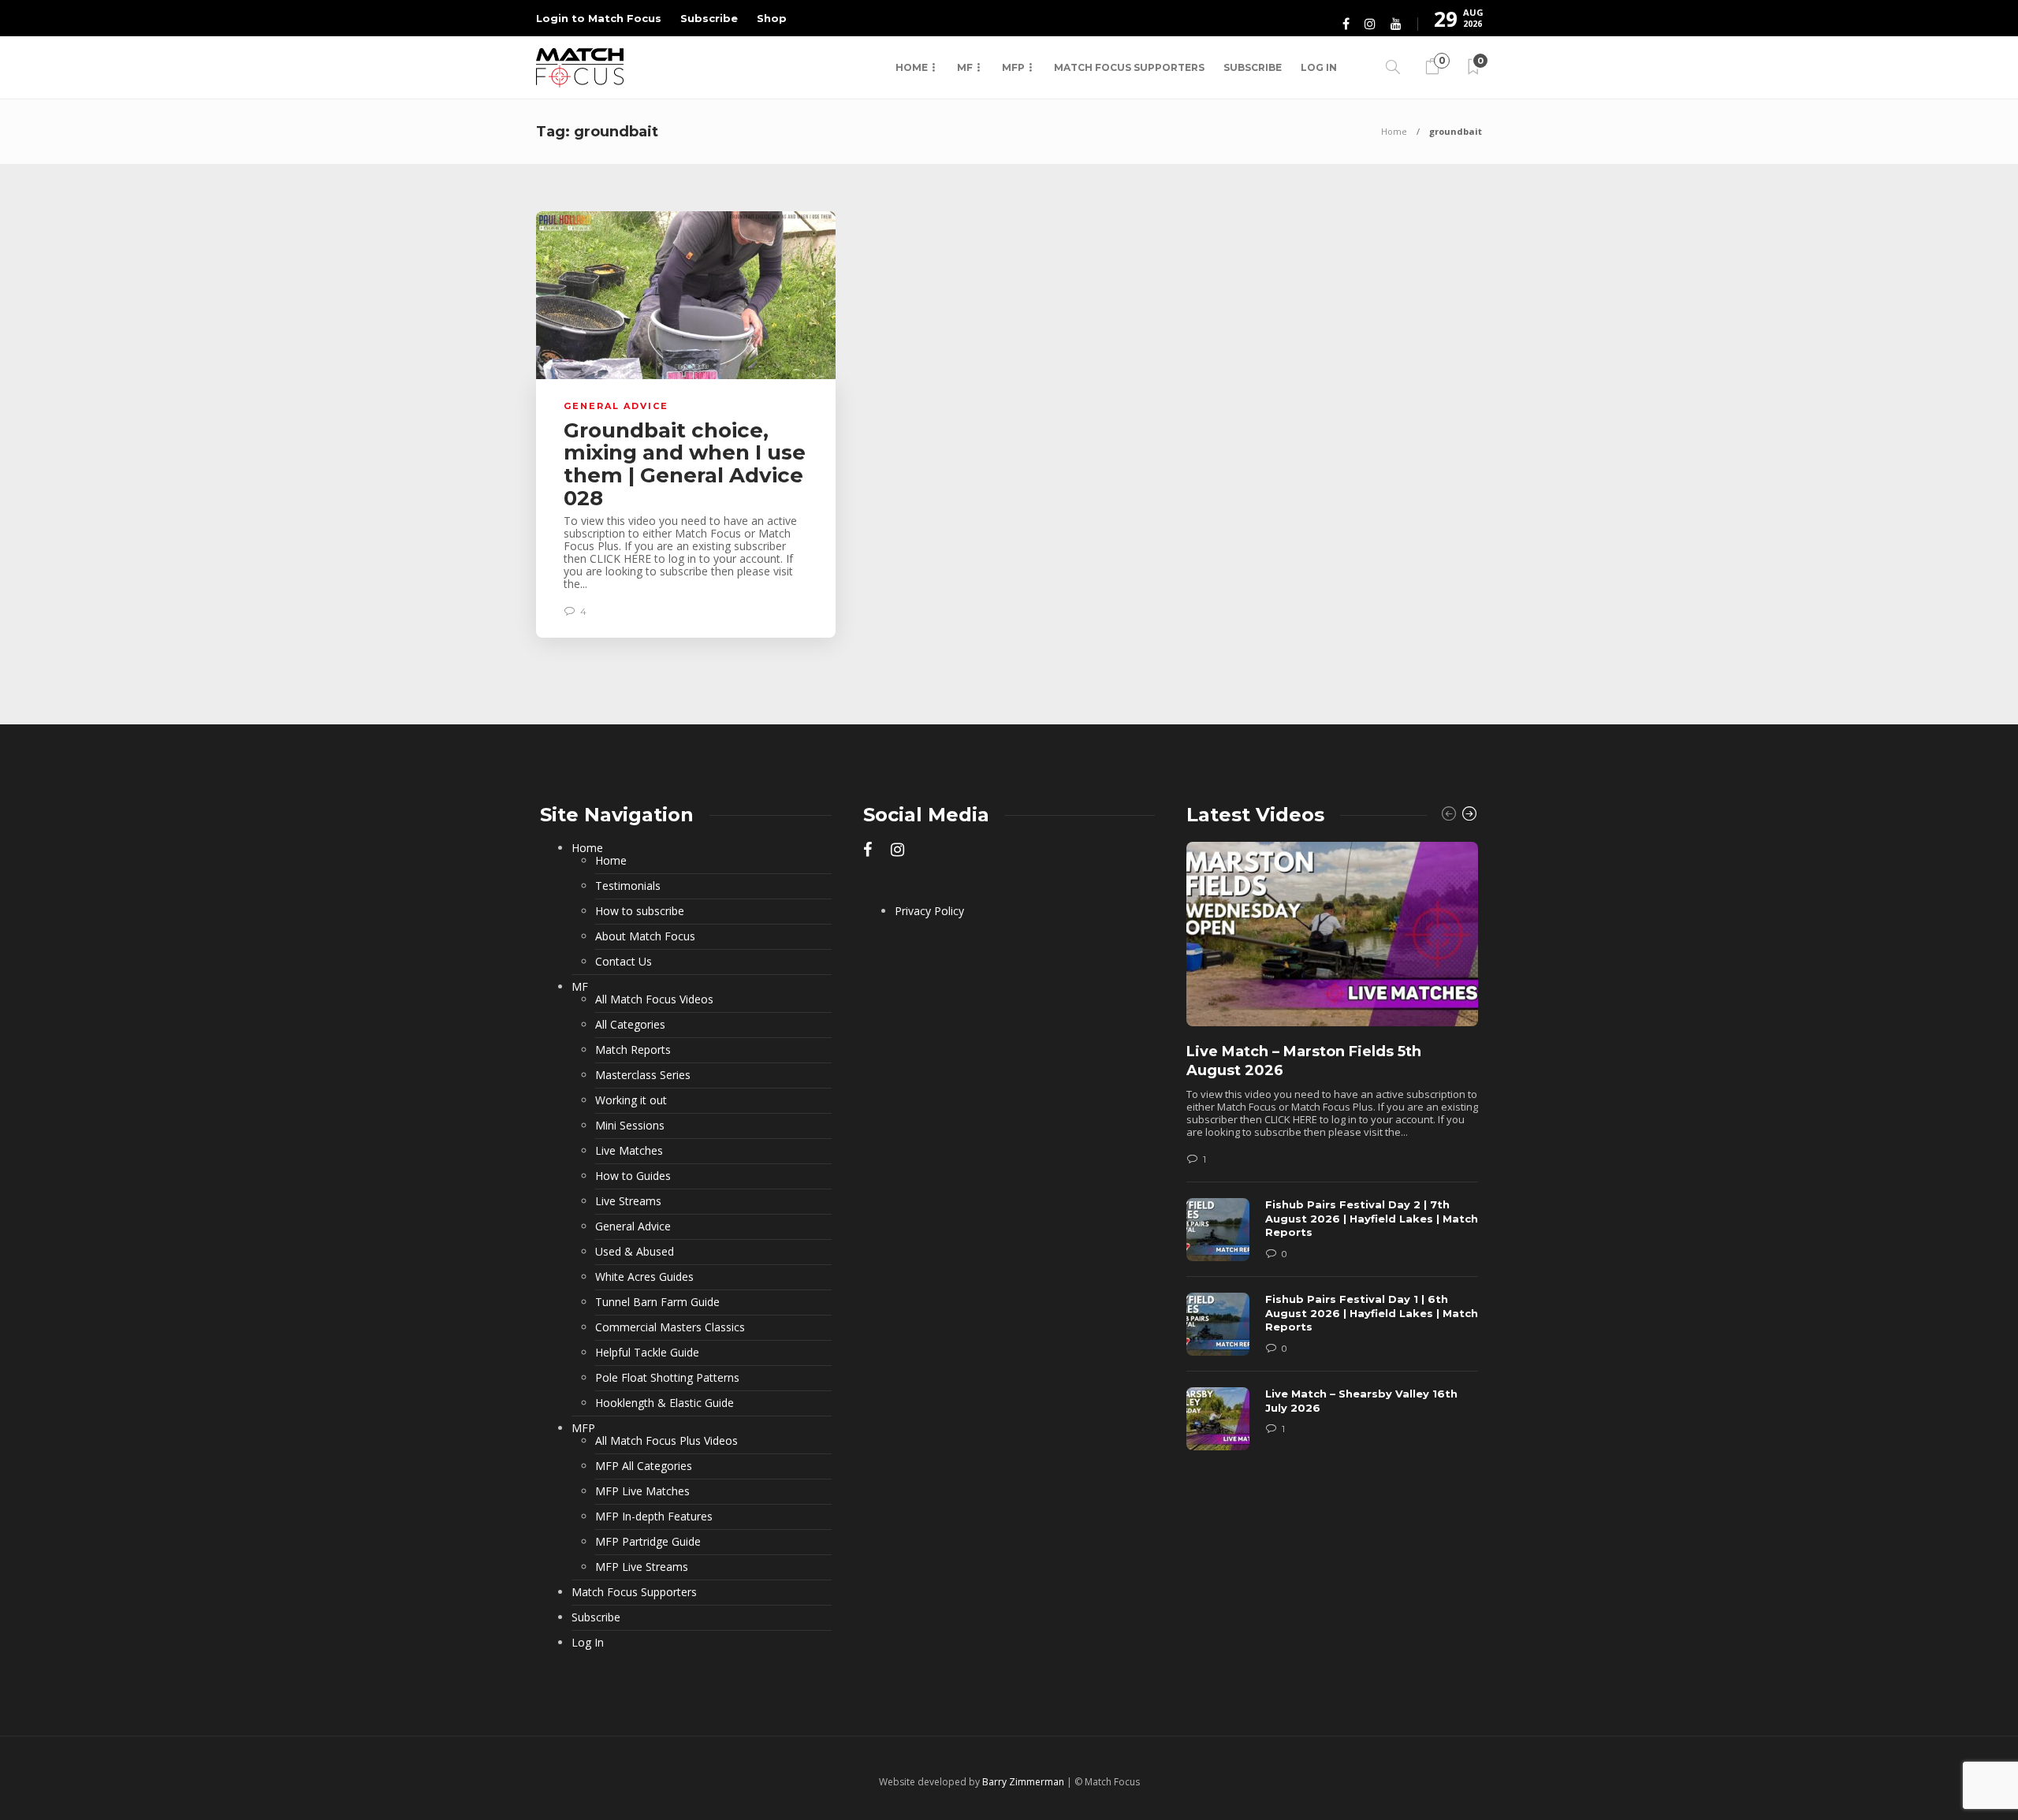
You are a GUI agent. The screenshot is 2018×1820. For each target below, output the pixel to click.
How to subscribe (640, 911)
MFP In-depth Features (654, 1517)
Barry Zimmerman (1023, 1782)
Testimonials (628, 886)
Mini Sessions (630, 1126)
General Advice (616, 406)
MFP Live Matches (642, 1491)
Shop (772, 18)
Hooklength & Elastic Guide (665, 1403)
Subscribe (709, 18)
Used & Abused (635, 1252)
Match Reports (633, 1050)
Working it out (631, 1100)
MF (965, 67)
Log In (1319, 67)
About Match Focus (645, 936)
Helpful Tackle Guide (647, 1353)
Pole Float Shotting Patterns (667, 1378)
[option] (1332, 1154)
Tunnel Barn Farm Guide (657, 1302)
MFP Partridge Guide (648, 1542)
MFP (1013, 67)
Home (912, 67)
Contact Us (624, 962)
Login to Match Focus (599, 18)
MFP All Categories (644, 1466)
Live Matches (629, 1151)
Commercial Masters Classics (670, 1327)
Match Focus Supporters (1129, 67)
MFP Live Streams (642, 1567)
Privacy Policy (929, 911)
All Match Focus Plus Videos (666, 1441)
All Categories (630, 1025)
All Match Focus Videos (654, 999)
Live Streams (628, 1201)
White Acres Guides (644, 1277)
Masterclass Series (643, 1075)
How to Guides (633, 1176)
